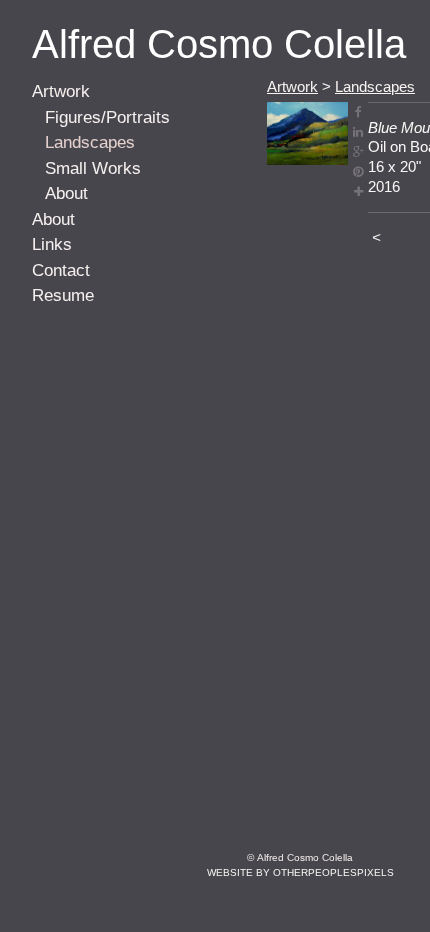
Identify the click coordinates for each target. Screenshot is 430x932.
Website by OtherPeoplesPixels (300, 872)
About (66, 193)
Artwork (61, 91)
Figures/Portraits (107, 117)
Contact (61, 270)
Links (52, 244)
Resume (63, 295)
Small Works (93, 168)
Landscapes (90, 142)
